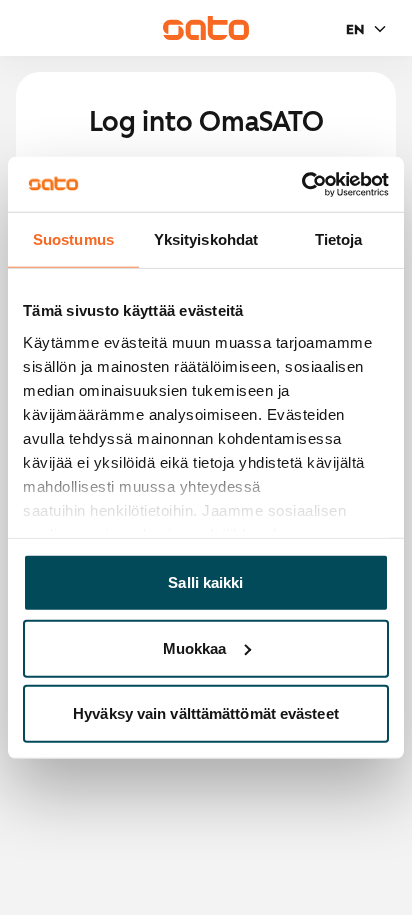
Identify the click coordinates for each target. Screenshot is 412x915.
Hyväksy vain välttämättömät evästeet (206, 713)
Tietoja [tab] (339, 239)
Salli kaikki (205, 582)
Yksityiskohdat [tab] (206, 239)
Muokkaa (195, 647)
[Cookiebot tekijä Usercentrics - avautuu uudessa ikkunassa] (301, 184)
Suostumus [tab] (73, 239)
